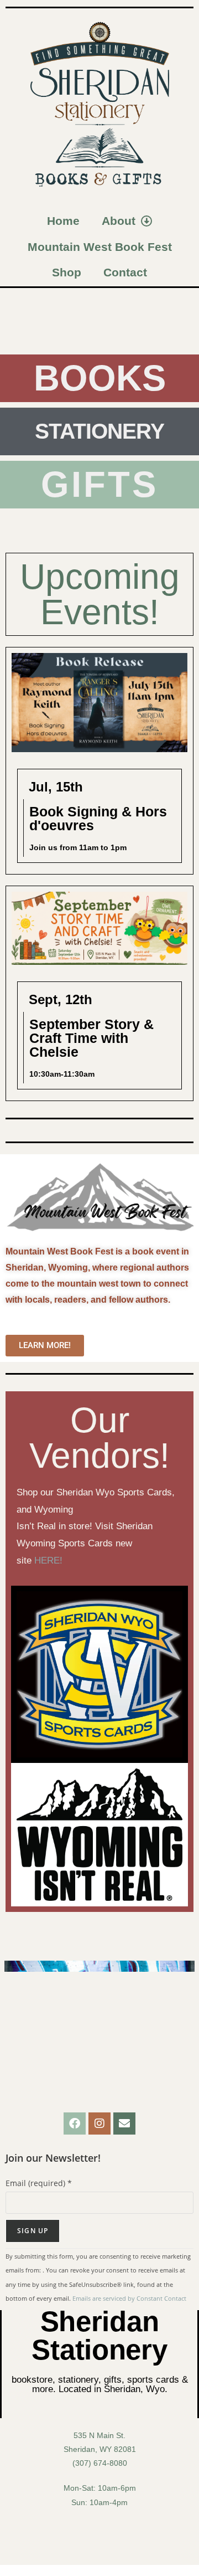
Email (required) (39, 2183)
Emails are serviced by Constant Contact (129, 2298)
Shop (67, 272)
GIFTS (100, 484)
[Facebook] (75, 2123)
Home (63, 221)
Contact (125, 272)
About (119, 221)
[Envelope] (124, 2123)
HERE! (50, 1560)
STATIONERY (99, 431)
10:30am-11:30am (62, 1074)
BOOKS (100, 378)
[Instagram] (99, 2123)
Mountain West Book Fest (100, 247)
